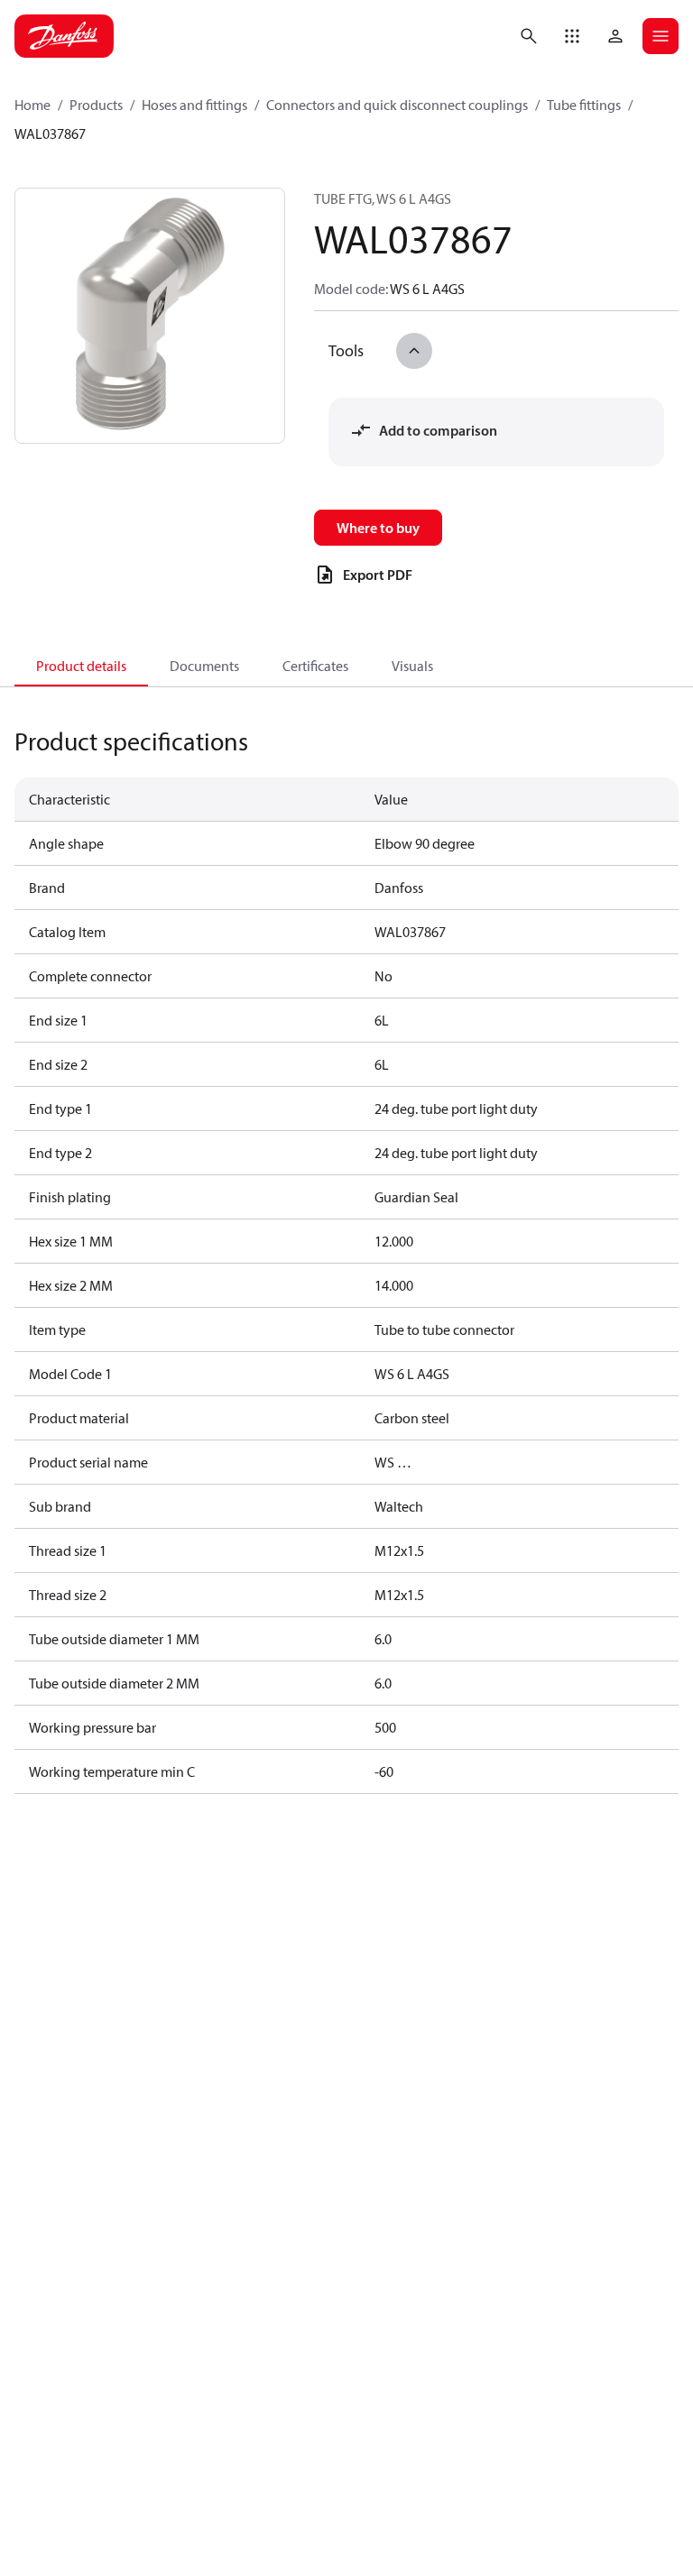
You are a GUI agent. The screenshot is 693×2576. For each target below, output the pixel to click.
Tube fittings (584, 105)
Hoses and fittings (194, 105)
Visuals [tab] (412, 666)
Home (32, 105)
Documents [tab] (204, 666)
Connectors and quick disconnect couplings (397, 105)
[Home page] (64, 36)
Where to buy (378, 528)
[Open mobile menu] (661, 36)
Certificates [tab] (315, 666)
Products (96, 105)
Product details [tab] (81, 666)
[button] (572, 36)
